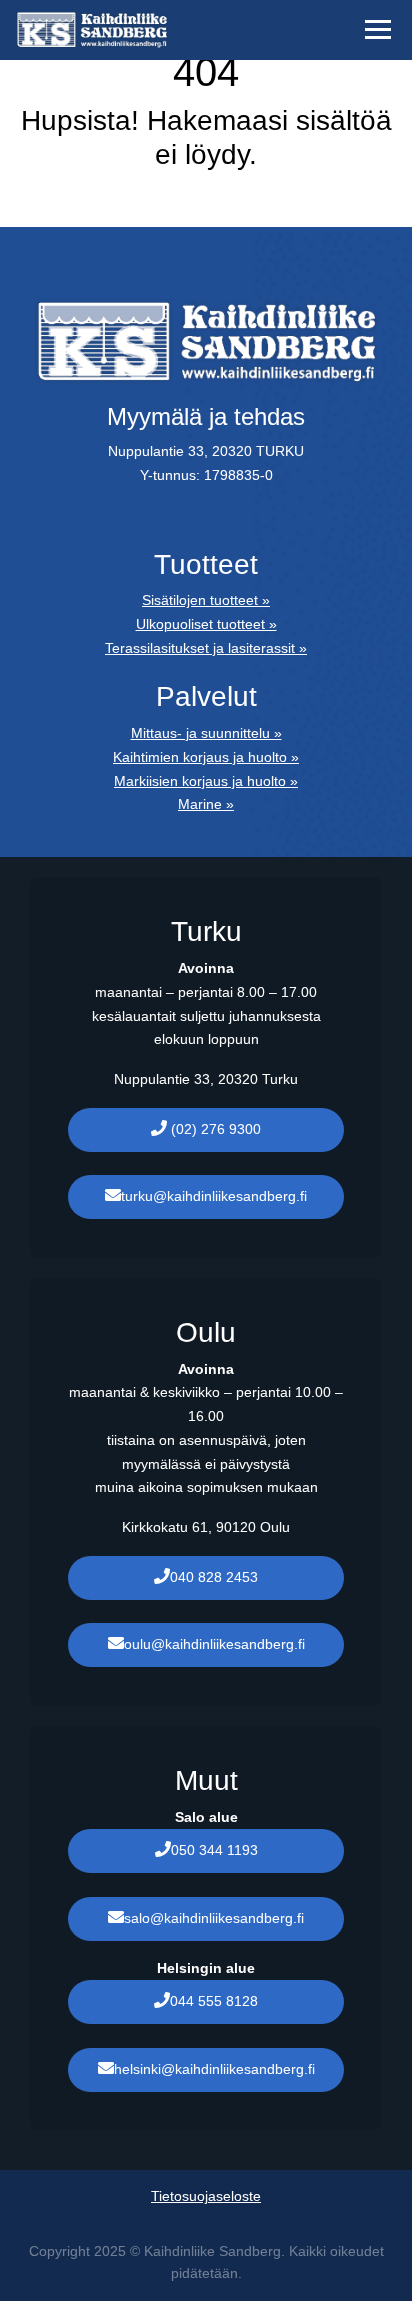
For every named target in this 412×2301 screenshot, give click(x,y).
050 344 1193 (214, 1850)
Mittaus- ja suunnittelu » (206, 733)
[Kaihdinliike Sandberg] (168, 30)
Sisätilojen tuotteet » (206, 600)
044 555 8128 (214, 2001)
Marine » (206, 804)
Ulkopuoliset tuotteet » (206, 624)
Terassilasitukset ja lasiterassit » (206, 648)
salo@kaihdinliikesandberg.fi (214, 1918)
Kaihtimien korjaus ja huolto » (206, 757)
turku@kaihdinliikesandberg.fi (214, 1196)
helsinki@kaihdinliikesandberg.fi (214, 2069)
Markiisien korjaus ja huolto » (206, 781)
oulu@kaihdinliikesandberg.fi (214, 1644)
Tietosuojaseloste (206, 2196)
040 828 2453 (214, 1577)
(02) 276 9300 (214, 1129)
